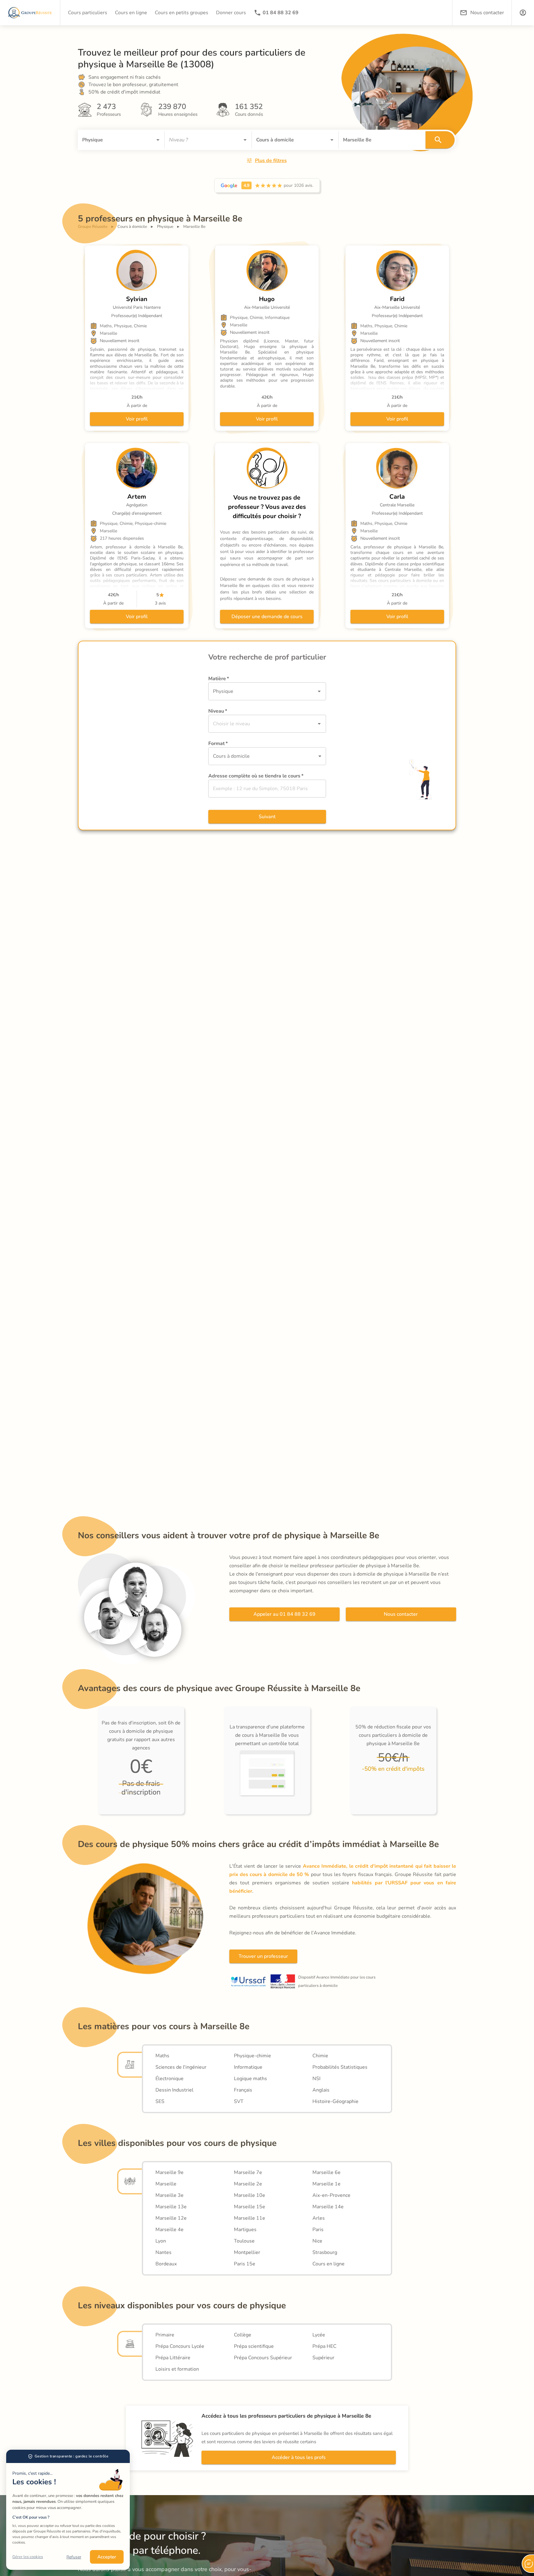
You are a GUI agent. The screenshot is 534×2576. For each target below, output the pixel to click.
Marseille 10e (250, 2195)
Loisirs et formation (177, 2369)
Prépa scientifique (254, 2346)
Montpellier (247, 2252)
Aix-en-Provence (331, 2195)
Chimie (320, 2056)
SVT (239, 2101)
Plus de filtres (271, 161)
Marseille (166, 2184)
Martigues (245, 2230)
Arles (319, 2218)
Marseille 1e (326, 2184)
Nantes (163, 2252)
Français (243, 2090)
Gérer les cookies (28, 2557)
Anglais (321, 2090)
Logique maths (250, 2079)
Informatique (248, 2067)
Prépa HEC (324, 2346)
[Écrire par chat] (528, 2564)
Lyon (161, 2241)
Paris (318, 2230)
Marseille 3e (170, 2195)
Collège (243, 2335)
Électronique (170, 2079)
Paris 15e (245, 2264)
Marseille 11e (250, 2218)
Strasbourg (325, 2252)
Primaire (165, 2335)
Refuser (74, 2557)
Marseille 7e (248, 2172)
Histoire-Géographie (335, 2101)
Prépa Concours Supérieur (263, 2358)
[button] (523, 13)
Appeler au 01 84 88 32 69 (284, 1614)
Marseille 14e (328, 2207)
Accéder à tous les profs (299, 2457)
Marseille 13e (171, 2207)
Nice (317, 2241)
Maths (162, 2056)
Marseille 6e (326, 2172)
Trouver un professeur (263, 1956)
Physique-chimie (252, 2056)
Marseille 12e (171, 2218)
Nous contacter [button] (487, 13)
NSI (316, 2079)
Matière (219, 679)
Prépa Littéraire (173, 2358)
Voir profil (137, 419)
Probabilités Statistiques (340, 2067)
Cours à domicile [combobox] (231, 756)
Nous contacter (401, 1614)
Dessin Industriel (174, 2090)
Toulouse (244, 2241)
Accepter (107, 2557)
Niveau (218, 711)
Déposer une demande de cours (267, 617)
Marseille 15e (250, 2207)
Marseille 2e (248, 2184)
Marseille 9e (170, 2172)
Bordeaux (166, 2264)
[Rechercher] (440, 140)
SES (160, 2101)
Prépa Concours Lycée (180, 2346)
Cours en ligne (328, 2264)
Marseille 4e (170, 2230)
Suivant (267, 817)
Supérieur (323, 2358)
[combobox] (112, 140)
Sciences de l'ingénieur (181, 2067)
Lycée (319, 2335)
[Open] (158, 140)
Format (218, 743)
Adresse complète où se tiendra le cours (256, 776)
